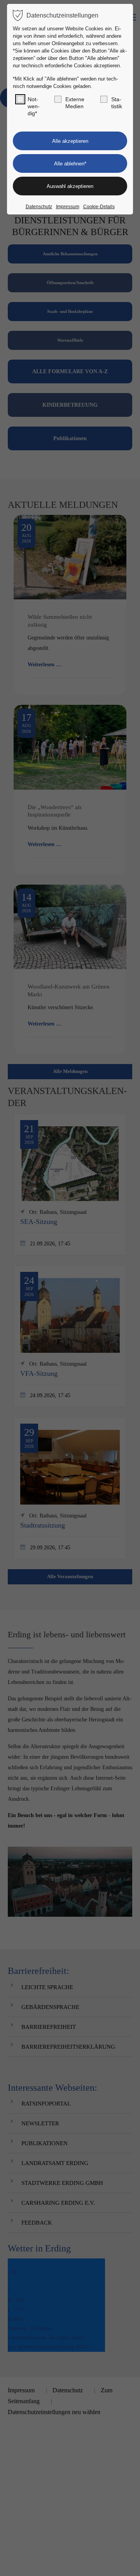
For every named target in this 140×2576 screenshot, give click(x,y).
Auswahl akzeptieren (70, 186)
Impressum (68, 207)
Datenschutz (39, 207)
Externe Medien (75, 103)
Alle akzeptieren (70, 141)
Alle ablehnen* (70, 164)
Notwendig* (34, 106)
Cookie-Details (99, 207)
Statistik (117, 103)
